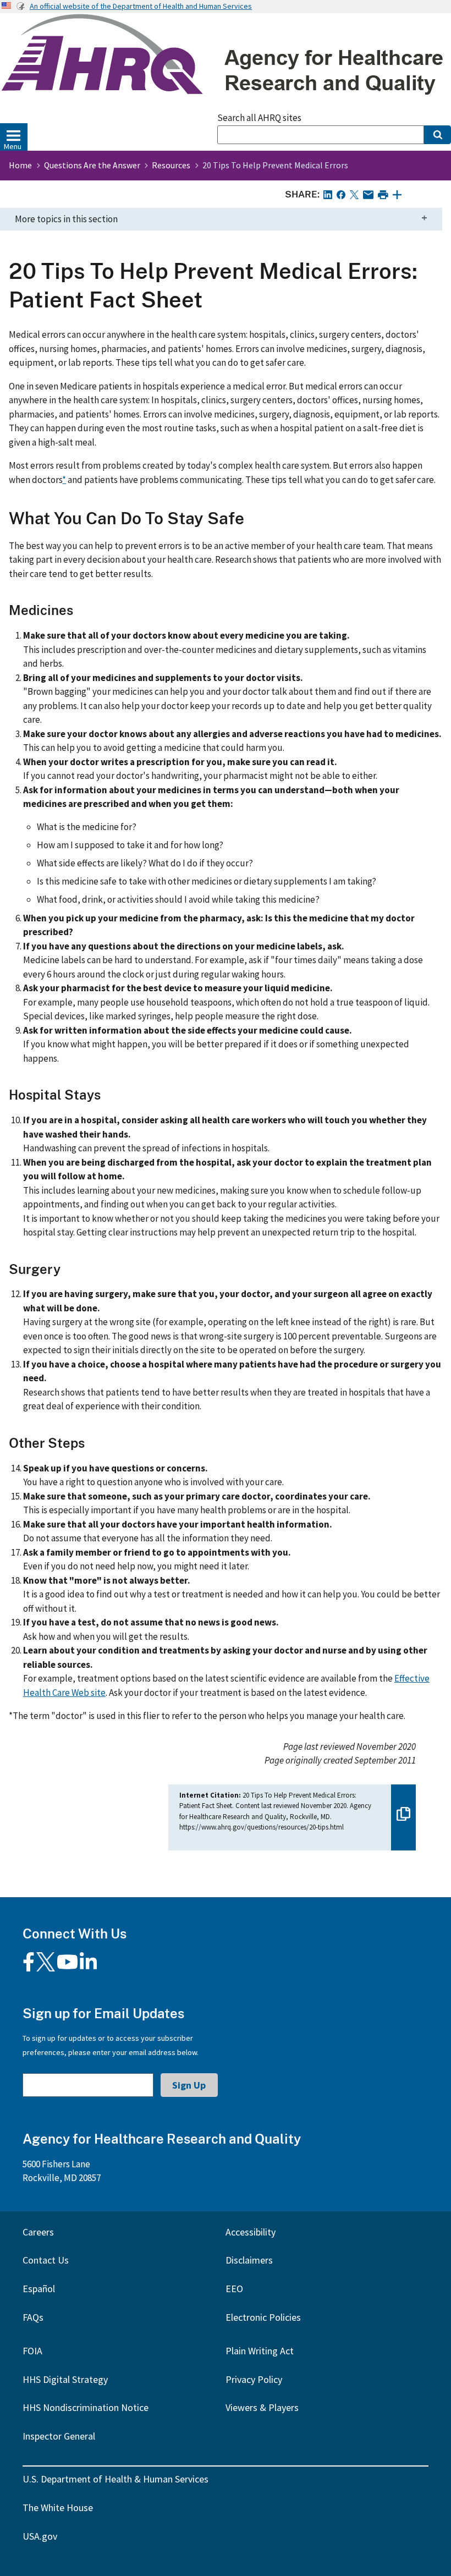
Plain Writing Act (260, 2351)
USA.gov (40, 2536)
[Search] (438, 135)
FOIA (32, 2351)
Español (39, 2289)
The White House (58, 2508)
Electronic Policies (263, 2317)
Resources (171, 165)
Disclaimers (249, 2260)
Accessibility (251, 2232)
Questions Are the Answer (92, 165)
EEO (234, 2289)
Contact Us (46, 2260)
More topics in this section (66, 219)
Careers (38, 2232)
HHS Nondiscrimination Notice (86, 2407)
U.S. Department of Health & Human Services (116, 2479)
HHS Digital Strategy (65, 2379)
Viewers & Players (262, 2407)
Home (20, 165)
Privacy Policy (254, 2379)
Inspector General (59, 2436)
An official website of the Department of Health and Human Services (141, 6)
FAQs (33, 2317)
